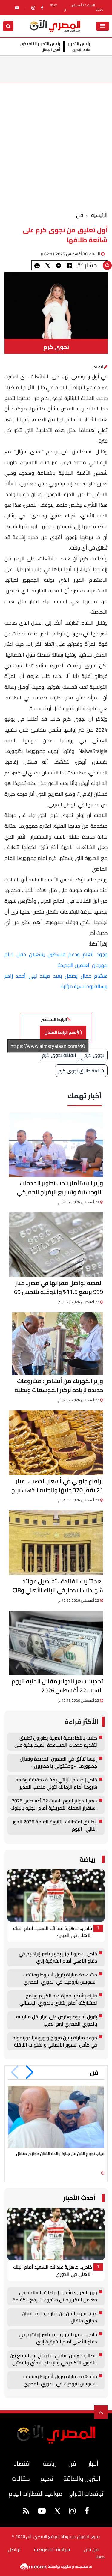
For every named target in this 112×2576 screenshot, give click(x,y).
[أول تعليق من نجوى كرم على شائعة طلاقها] (59, 265)
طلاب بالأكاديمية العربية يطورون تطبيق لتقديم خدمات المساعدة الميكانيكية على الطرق (56, 1742)
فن (80, 215)
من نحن (91, 2549)
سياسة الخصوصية (52, 2549)
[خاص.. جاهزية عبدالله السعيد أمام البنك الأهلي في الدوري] (56, 1895)
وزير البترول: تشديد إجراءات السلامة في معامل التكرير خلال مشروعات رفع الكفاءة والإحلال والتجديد (55, 2296)
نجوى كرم (94, 1055)
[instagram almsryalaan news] (33, 8)
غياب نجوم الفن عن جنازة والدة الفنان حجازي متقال (60, 2154)
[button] (30, 2072)
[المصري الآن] (55, 25)
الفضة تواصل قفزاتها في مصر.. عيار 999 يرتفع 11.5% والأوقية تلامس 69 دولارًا (59, 1287)
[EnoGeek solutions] (34, 2566)
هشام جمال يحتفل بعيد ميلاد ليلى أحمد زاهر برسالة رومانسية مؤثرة (56, 981)
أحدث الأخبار (79, 2198)
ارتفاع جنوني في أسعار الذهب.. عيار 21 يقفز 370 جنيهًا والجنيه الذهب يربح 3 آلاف (57, 1486)
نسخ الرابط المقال (61, 1032)
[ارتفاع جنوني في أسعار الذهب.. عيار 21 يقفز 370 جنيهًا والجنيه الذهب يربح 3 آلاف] (56, 1443)
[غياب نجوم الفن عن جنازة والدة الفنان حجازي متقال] (56, 2117)
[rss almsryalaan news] (26, 2512)
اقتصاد (22, 2463)
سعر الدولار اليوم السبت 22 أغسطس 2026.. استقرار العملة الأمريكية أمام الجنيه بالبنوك (53, 1805)
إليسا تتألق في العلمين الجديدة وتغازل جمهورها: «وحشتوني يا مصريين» (58, 1763)
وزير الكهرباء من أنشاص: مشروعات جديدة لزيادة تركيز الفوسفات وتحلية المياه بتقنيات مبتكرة (59, 1385)
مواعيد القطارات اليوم (36, 2493)
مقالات (21, 2478)
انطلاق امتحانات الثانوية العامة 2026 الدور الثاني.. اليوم (55, 1826)
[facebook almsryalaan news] (42, 8)
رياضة (88, 1859)
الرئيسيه (99, 215)
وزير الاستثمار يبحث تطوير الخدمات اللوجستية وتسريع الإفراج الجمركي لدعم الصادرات (60, 1188)
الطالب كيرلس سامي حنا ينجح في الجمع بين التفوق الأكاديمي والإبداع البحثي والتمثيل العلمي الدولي (53, 2359)
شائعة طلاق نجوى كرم (81, 1071)
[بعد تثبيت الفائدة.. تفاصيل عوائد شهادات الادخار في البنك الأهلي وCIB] (56, 1543)
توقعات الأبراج (86, 2493)
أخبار (93, 2463)
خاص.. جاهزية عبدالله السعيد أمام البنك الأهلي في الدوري (53, 1932)
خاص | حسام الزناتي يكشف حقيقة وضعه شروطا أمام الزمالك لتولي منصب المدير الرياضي (56, 1784)
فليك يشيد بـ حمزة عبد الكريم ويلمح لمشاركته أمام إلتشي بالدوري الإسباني (58, 1999)
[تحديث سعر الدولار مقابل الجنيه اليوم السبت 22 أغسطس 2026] (56, 1643)
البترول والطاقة (82, 2478)
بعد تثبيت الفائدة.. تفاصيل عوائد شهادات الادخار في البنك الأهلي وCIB (58, 1586)
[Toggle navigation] (103, 26)
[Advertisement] (56, 142)
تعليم (47, 2478)
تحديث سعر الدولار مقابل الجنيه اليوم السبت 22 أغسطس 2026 (57, 1686)
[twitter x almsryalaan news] (57, 2511)
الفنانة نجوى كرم (59, 1055)
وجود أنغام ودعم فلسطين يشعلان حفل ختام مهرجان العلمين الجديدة (56, 960)
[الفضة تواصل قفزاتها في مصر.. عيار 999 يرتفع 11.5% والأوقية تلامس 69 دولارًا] (56, 1245)
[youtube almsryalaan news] (17, 8)
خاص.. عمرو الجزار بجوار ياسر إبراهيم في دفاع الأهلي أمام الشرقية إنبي (58, 1957)
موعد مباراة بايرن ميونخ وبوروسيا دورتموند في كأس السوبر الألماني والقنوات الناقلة (55, 2041)
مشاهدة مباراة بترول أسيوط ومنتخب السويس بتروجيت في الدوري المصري (60, 1978)
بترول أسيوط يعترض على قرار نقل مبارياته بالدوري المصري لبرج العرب (57, 2020)
